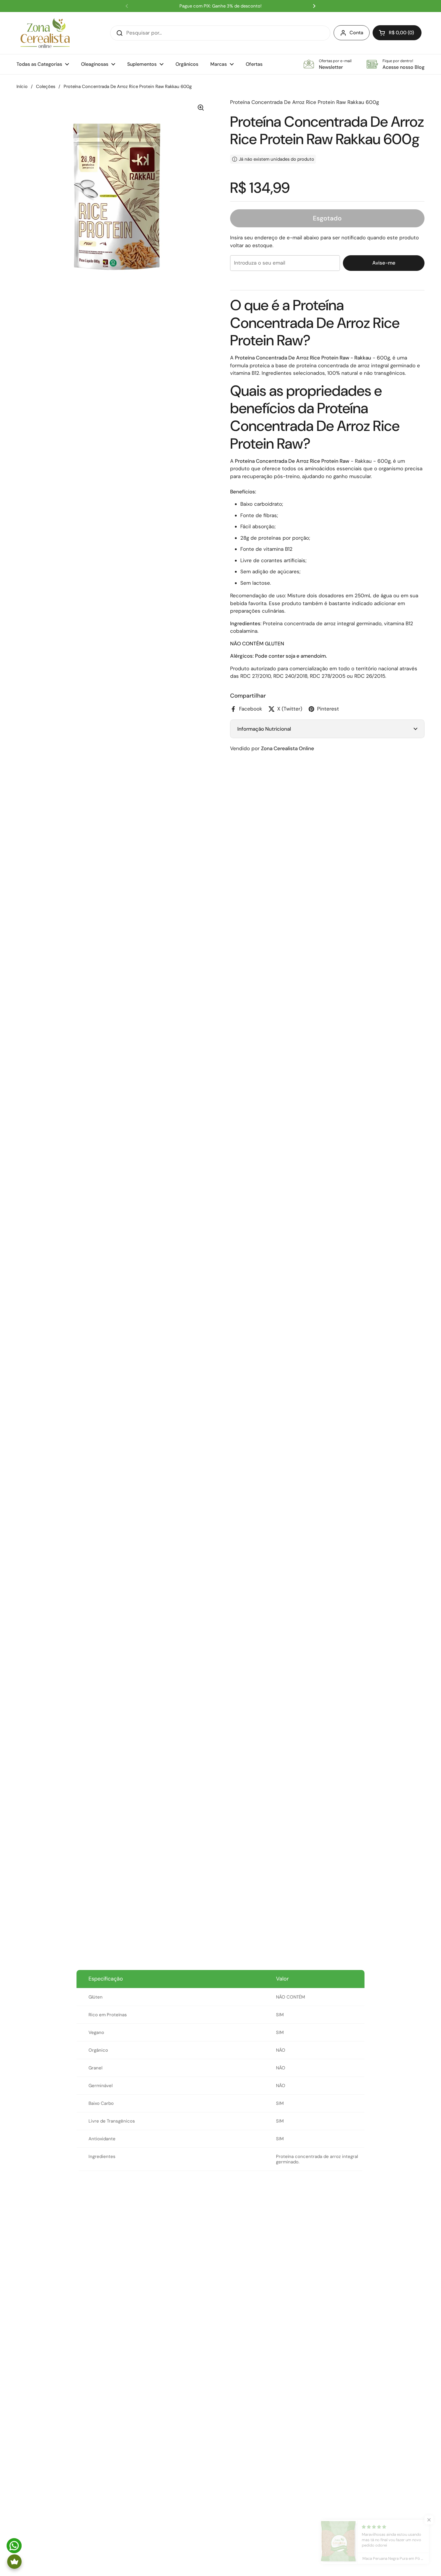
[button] (397, 33)
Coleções (46, 86)
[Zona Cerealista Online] (45, 33)
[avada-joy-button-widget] (14, 2562)
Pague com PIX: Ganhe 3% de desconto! (220, 6)
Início (22, 86)
